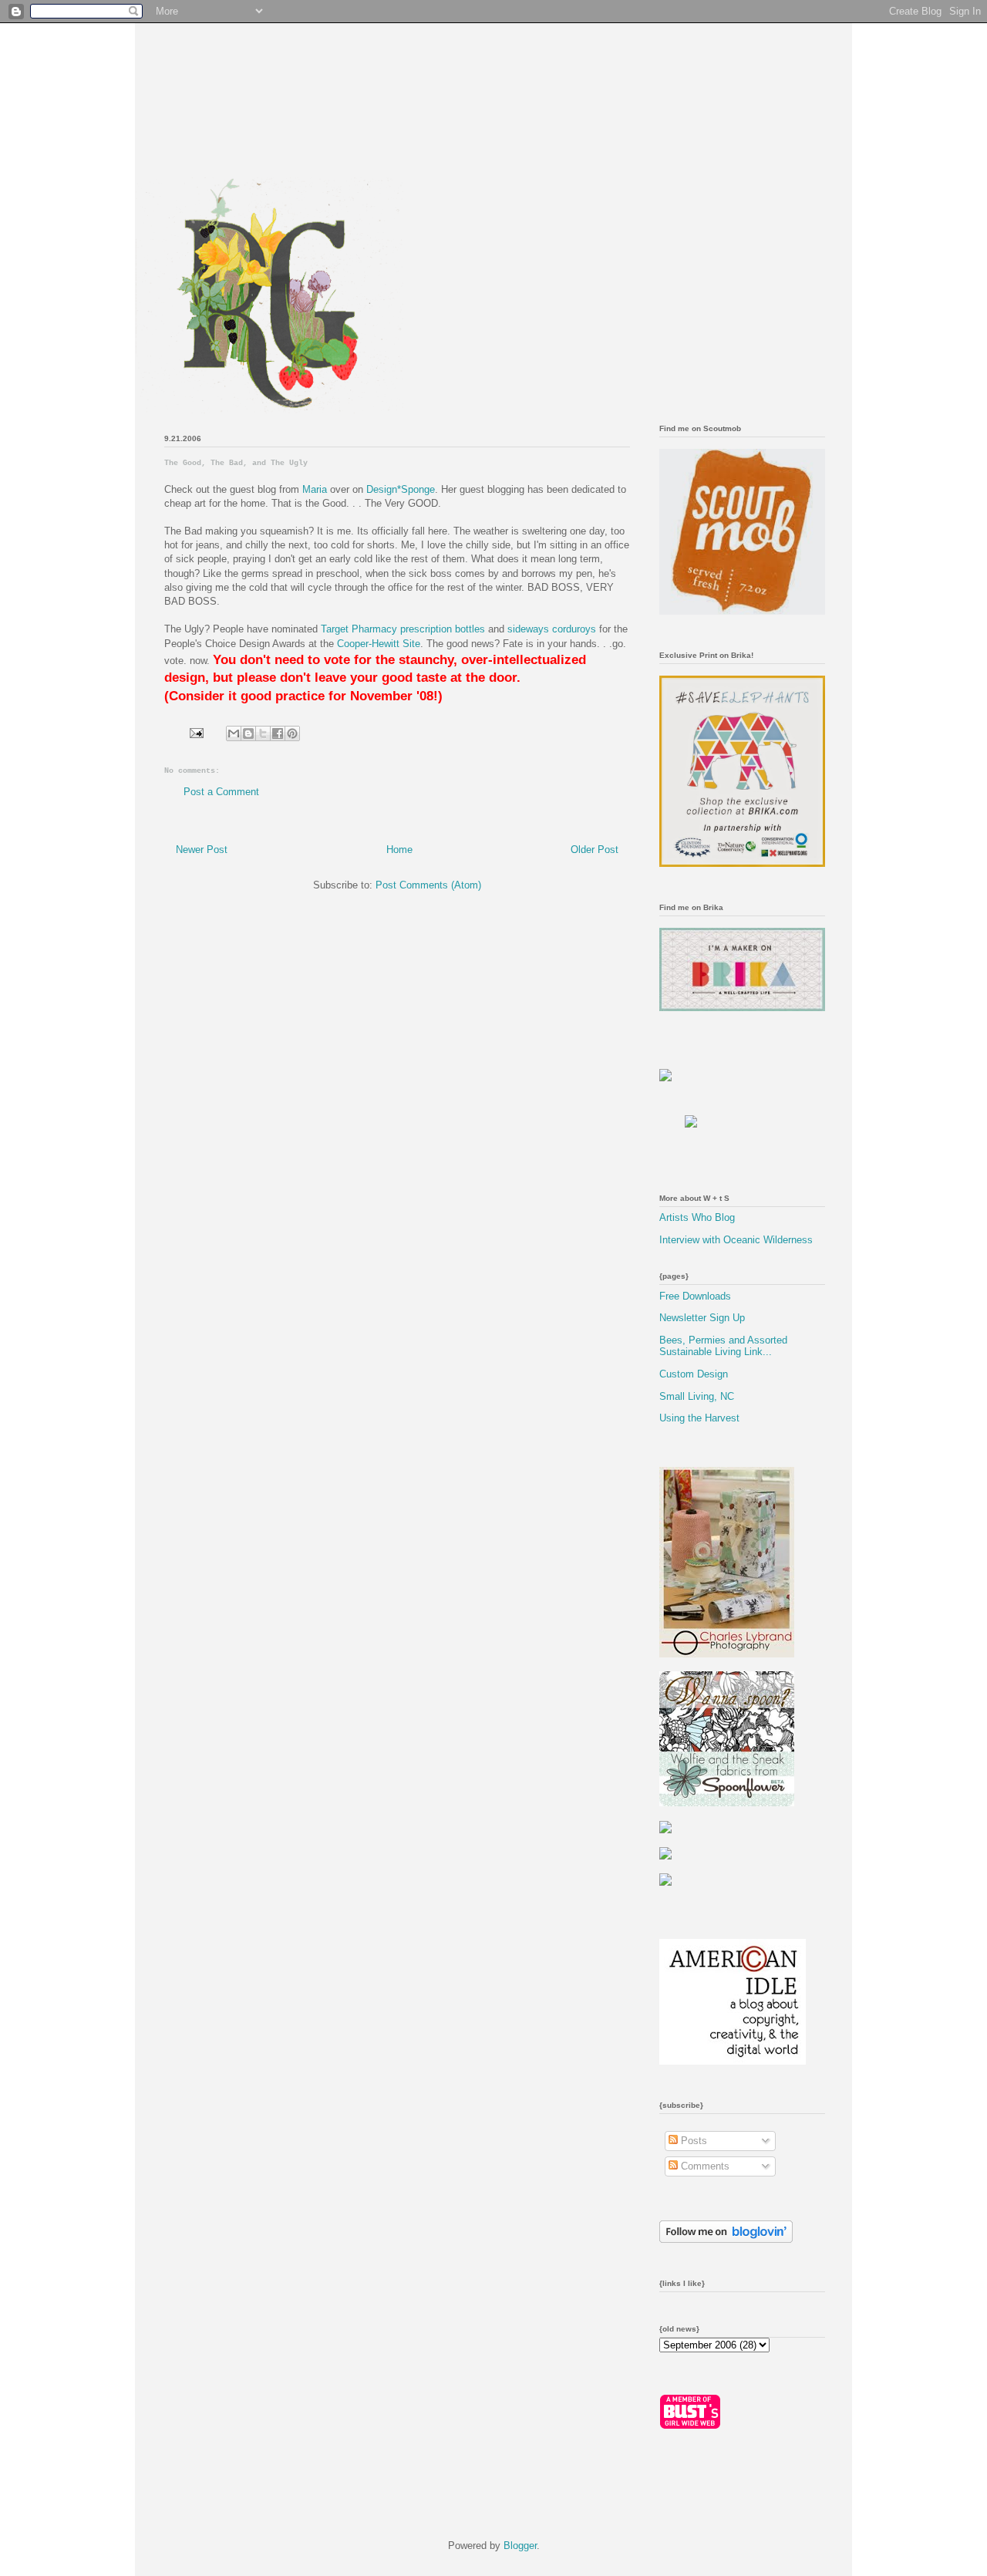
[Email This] (234, 733)
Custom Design (694, 1374)
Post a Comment (221, 792)
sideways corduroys (553, 629)
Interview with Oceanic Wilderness (736, 1240)
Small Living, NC (697, 1396)
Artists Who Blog (697, 1217)
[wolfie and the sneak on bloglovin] (726, 2239)
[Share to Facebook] (278, 733)
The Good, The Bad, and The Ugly (236, 463)
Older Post (595, 850)
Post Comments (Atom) (428, 885)
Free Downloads (695, 1296)
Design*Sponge (401, 489)
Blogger (520, 2546)
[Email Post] (195, 732)
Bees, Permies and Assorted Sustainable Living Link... (723, 1346)
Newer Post (202, 850)
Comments (704, 2166)
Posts (692, 2141)
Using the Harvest (699, 1418)
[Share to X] (263, 733)
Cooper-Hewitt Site (379, 644)
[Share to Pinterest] (292, 733)
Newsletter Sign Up (702, 1318)
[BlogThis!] (248, 733)
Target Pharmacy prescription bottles (404, 629)
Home (399, 850)
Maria (315, 489)
